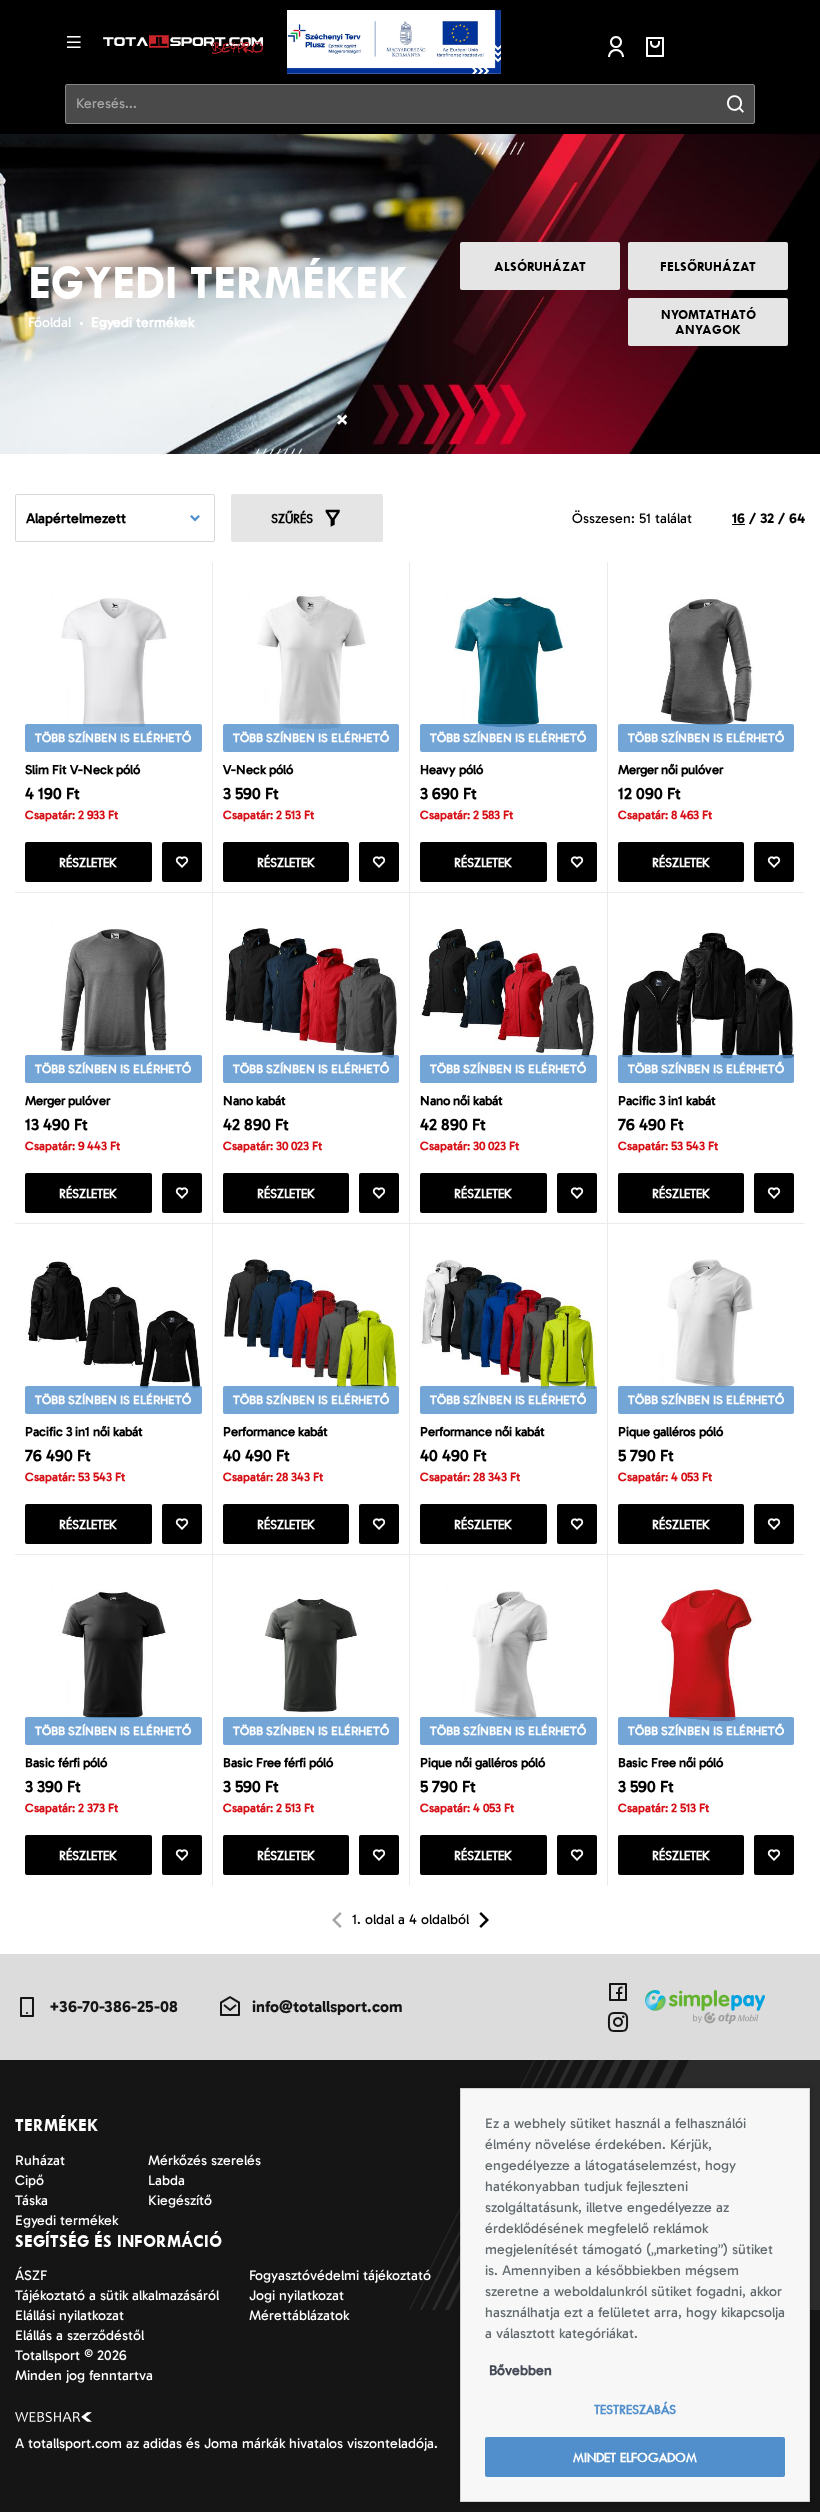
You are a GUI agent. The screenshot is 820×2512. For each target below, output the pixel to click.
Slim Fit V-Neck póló (82, 769)
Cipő (29, 2180)
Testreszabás (635, 2409)
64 (797, 518)
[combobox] (115, 518)
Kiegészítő (180, 2200)
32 (767, 518)
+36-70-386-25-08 (113, 2006)
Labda (166, 2180)
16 (738, 518)
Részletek (88, 862)
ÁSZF (31, 2275)
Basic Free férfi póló (278, 1762)
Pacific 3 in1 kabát (667, 1100)
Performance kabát (275, 1431)
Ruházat (40, 2160)
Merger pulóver (67, 1100)
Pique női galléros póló (482, 1762)
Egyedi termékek (142, 322)
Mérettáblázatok (299, 2315)
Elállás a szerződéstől (79, 2335)
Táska (31, 2200)
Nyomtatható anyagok (708, 322)
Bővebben (520, 2370)
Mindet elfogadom (635, 2457)
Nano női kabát (461, 1100)
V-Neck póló (258, 769)
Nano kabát (254, 1100)
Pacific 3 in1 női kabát (84, 1431)
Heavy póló (451, 769)
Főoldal (49, 322)
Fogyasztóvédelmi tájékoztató (340, 2275)
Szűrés (292, 518)
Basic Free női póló (670, 1762)
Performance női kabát (482, 1431)
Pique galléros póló (670, 1431)
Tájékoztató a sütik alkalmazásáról (117, 2295)
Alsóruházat (540, 266)
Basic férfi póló (66, 1762)
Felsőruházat (708, 266)
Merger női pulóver (670, 769)
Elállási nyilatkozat (69, 2315)
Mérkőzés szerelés (204, 2160)
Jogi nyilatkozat (296, 2295)
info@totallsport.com (327, 2006)
